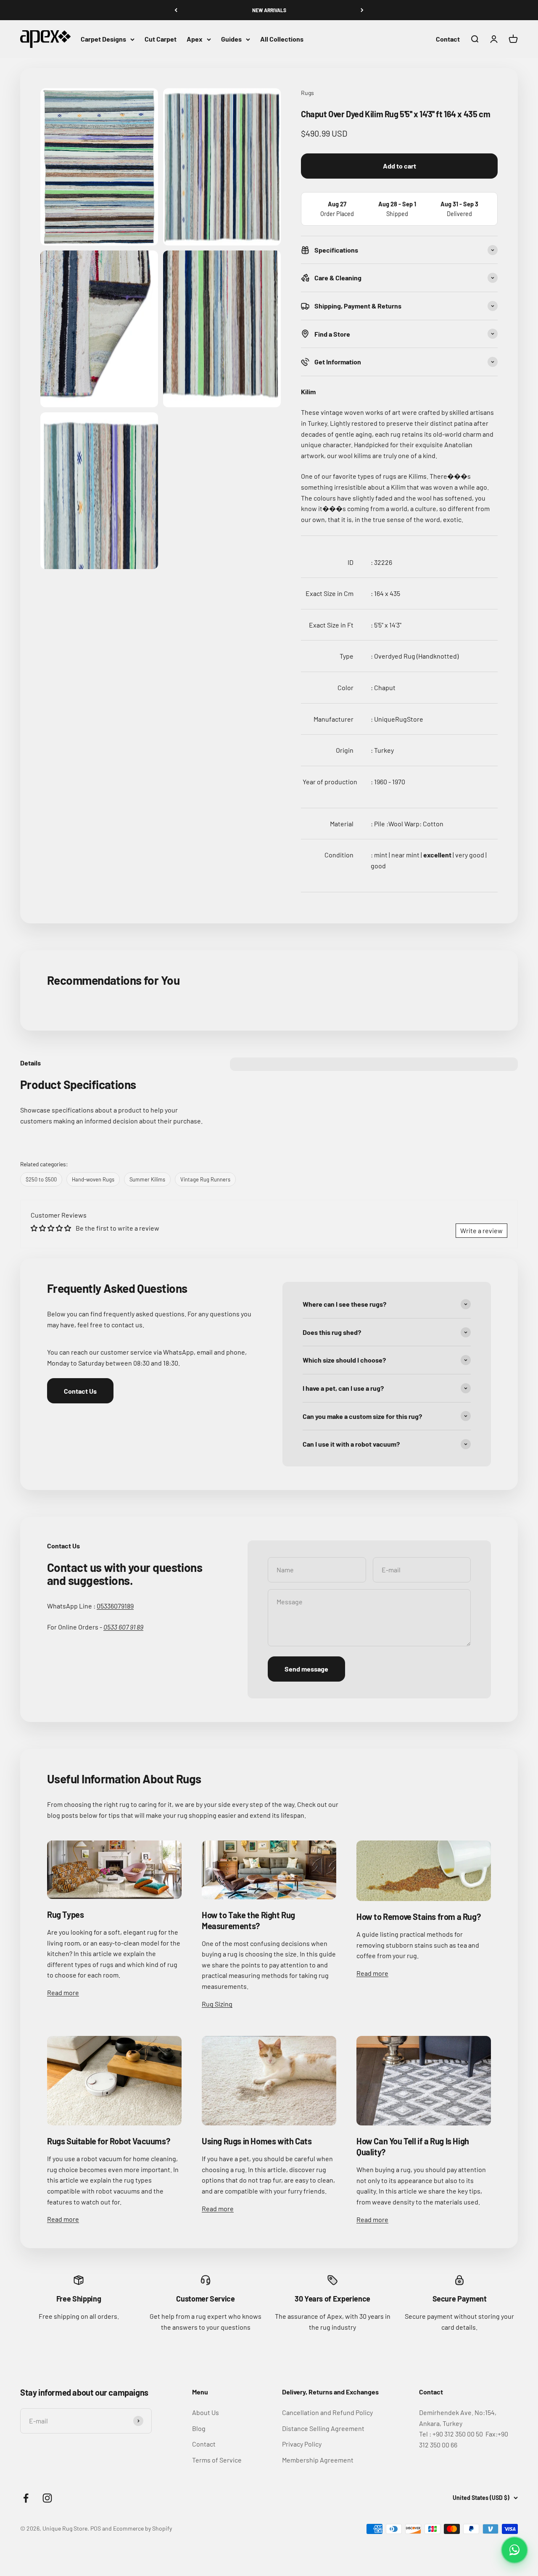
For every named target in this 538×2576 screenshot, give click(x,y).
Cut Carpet (161, 39)
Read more (63, 1992)
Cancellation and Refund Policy (327, 2412)
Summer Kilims (147, 1179)
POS (96, 2528)
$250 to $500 (41, 1179)
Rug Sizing (217, 2004)
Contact (448, 39)
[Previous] (176, 10)
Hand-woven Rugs (93, 1179)
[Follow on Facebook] (26, 2498)
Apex (195, 39)
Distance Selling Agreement (323, 2428)
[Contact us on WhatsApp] (514, 2550)
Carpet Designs (103, 39)
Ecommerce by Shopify (142, 2528)
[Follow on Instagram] (47, 2498)
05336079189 (115, 1606)
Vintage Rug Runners (205, 1179)
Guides (231, 39)
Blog (199, 2428)
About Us (206, 2412)
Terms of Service (217, 2460)
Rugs (307, 93)
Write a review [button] (481, 1230)
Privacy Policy (302, 2444)
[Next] (362, 10)
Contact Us (80, 1391)
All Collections (282, 39)
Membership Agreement (318, 2460)
